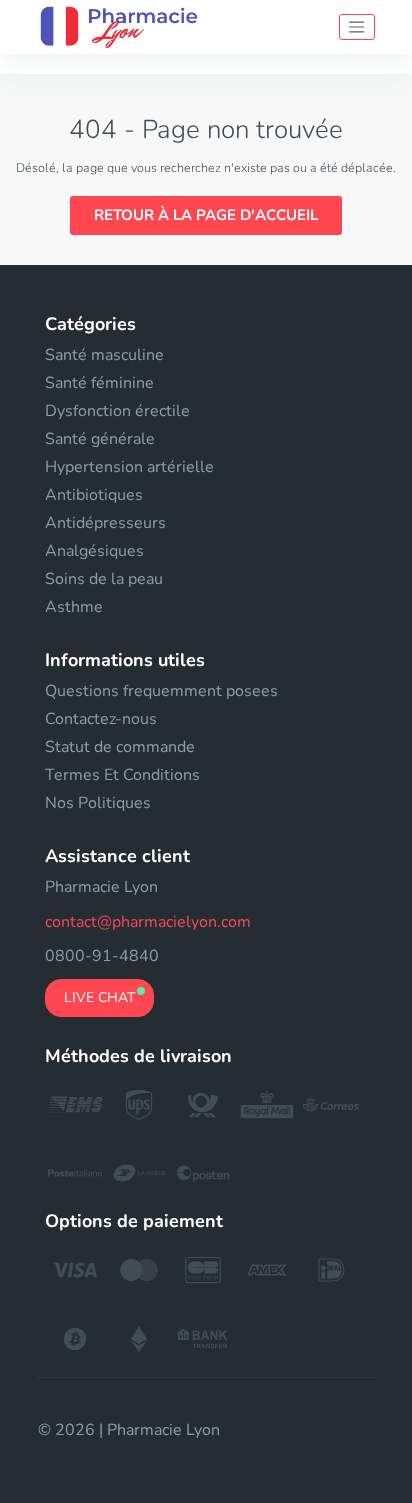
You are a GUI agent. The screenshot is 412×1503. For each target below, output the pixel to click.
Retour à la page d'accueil (206, 215)
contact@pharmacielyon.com (148, 922)
